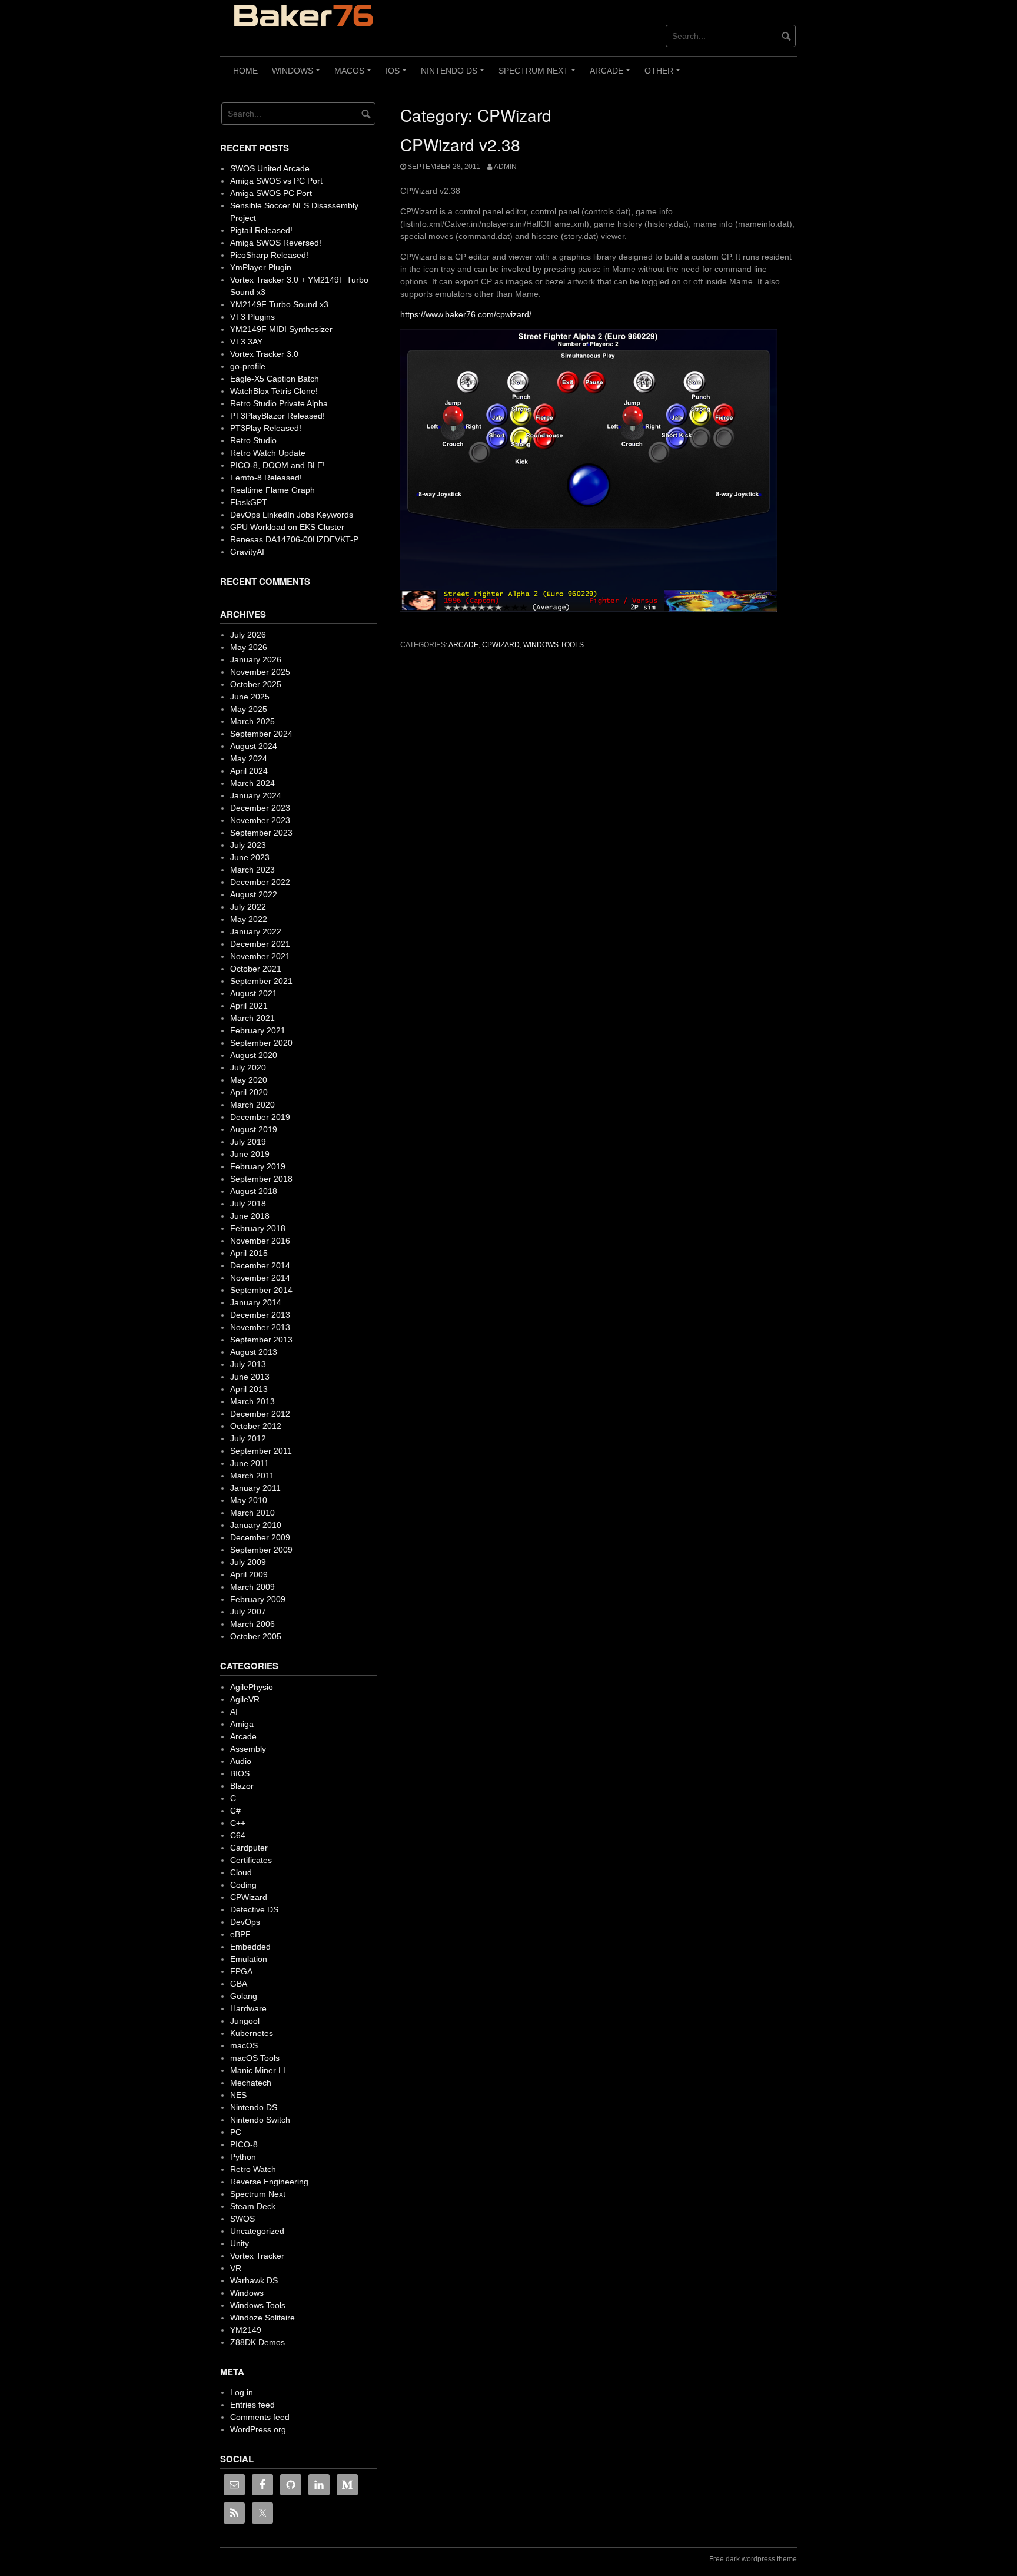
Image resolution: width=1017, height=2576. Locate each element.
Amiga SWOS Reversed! (276, 243)
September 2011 (261, 1451)
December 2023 (260, 808)
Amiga (242, 1724)
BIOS (240, 1773)
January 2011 (255, 1488)
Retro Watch (253, 2169)
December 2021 (260, 944)
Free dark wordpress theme (753, 2559)
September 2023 (261, 833)
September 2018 (261, 1179)
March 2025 (252, 721)
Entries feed (252, 2405)
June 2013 (250, 1377)
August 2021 (254, 993)
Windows (298, 75)
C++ (238, 1823)
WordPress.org (258, 2429)
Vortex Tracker (257, 2256)
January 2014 (256, 1302)
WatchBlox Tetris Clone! (274, 391)
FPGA (241, 1971)
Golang (244, 1996)
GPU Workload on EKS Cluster (287, 527)
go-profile (248, 366)
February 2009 (258, 1599)
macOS (355, 75)
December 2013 (260, 1315)
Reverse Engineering (269, 2182)
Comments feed (260, 2417)
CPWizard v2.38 (460, 144)
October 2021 (256, 969)
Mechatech (251, 2083)
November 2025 (260, 672)
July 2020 (248, 1067)
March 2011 (252, 1476)
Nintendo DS (454, 75)
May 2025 (249, 709)
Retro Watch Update (268, 453)
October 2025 (256, 684)
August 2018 (254, 1191)
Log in (242, 2392)
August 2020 (254, 1055)
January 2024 (256, 795)
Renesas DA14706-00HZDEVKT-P (294, 539)
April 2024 (249, 771)
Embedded (250, 1947)
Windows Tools (554, 645)
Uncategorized (257, 2231)
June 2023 (250, 857)
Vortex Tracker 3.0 (264, 354)
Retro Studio (253, 440)
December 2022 (260, 882)
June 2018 (250, 1216)
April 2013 (249, 1389)
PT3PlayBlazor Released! (277, 416)
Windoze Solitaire (262, 2318)
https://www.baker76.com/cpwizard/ (466, 314)
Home (245, 71)
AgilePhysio (252, 1687)
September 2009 (261, 1550)
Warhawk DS (254, 2280)
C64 (238, 1835)
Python (243, 2157)
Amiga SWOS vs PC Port (276, 181)
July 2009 (248, 1562)
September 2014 (261, 1290)
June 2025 (250, 697)
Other (664, 75)
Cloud (241, 1872)
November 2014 (260, 1278)
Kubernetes (252, 2033)
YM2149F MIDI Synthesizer (281, 329)
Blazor (242, 1786)
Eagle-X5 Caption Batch (275, 379)
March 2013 (252, 1401)
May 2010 (249, 1500)
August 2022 (254, 894)
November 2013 (260, 1327)
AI (234, 1712)
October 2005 (256, 1636)
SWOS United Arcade (270, 168)
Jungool (245, 2021)
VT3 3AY (246, 342)
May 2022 (249, 919)
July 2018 (248, 1204)
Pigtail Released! (261, 230)
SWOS (242, 2219)
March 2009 (252, 1587)
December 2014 (260, 1265)
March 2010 (252, 1513)
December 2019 (260, 1117)
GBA (239, 1984)
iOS (398, 75)
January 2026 (256, 659)
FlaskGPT (249, 502)
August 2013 (254, 1352)
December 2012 (260, 1414)
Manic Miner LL (259, 2070)
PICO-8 (244, 2144)
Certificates (251, 1860)
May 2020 (249, 1080)
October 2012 (256, 1426)
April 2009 (249, 1574)
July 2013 (248, 1364)
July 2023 (248, 845)
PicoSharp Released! (269, 255)
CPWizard (501, 645)
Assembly (248, 1749)
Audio (241, 1761)
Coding (243, 1885)
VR (236, 2268)
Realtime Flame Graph (272, 490)
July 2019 (248, 1142)
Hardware (248, 2008)
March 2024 (252, 783)
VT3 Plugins (252, 317)
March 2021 (252, 1018)
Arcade (612, 75)
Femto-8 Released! (266, 478)
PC (236, 2132)
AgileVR (245, 1699)
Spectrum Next (539, 75)
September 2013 (261, 1340)
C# (235, 1811)
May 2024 (249, 758)
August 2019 (254, 1129)
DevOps (245, 1922)
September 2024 (261, 734)
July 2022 (248, 907)
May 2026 (249, 647)
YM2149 (246, 2330)
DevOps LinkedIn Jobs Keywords (292, 515)
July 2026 (248, 635)
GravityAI (247, 552)
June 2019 (250, 1154)
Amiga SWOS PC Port (271, 193)
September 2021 (261, 981)
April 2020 (249, 1092)
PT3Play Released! (266, 428)
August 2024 (254, 746)
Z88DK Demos (257, 2342)
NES (238, 2095)
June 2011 (250, 1463)
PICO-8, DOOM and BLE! (277, 465)
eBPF (240, 1934)
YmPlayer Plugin (261, 267)
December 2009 (260, 1537)
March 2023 (252, 870)
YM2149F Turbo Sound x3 (279, 304)
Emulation (249, 1959)
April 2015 (249, 1253)
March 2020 (252, 1105)
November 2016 (260, 1241)
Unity (240, 2243)
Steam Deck (253, 2206)
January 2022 (256, 931)
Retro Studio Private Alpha (279, 403)
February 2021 (258, 1030)
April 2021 (249, 1006)
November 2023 (260, 820)
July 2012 (248, 1438)
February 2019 (258, 1166)
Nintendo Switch (260, 2120)
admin (505, 167)
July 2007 (248, 1612)
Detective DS (254, 1909)
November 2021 (260, 956)
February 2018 (258, 1228)
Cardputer (249, 1848)
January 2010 (256, 1525)
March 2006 (252, 1624)
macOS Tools (255, 2058)
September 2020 (261, 1043)
